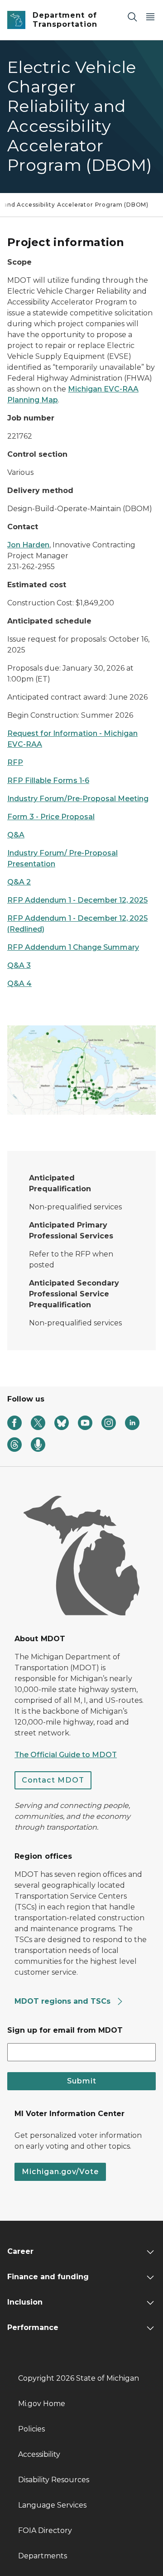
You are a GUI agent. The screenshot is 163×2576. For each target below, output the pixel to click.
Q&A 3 (19, 965)
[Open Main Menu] (150, 17)
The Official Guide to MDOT (66, 1755)
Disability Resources (54, 2480)
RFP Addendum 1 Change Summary (73, 947)
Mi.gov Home (42, 2404)
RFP (15, 762)
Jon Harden (28, 545)
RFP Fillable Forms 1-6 (48, 781)
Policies (31, 2429)
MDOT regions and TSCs (64, 2001)
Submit (82, 2081)
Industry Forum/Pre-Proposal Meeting (78, 799)
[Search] (132, 17)
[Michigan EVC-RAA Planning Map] (81, 1070)
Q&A (16, 835)
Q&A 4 (19, 984)
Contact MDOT (53, 1780)
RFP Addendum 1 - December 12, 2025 (77, 900)
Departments (43, 2556)
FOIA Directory (45, 2530)
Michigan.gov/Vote (60, 2172)
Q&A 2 (19, 882)
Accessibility (39, 2454)
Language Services (52, 2505)
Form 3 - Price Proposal (51, 817)
